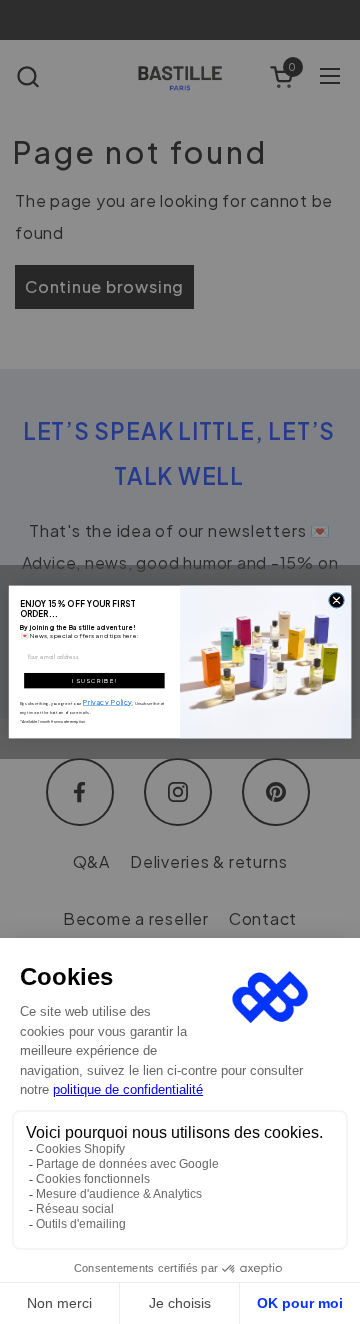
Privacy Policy (108, 701)
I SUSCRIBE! (95, 680)
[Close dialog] (336, 600)
